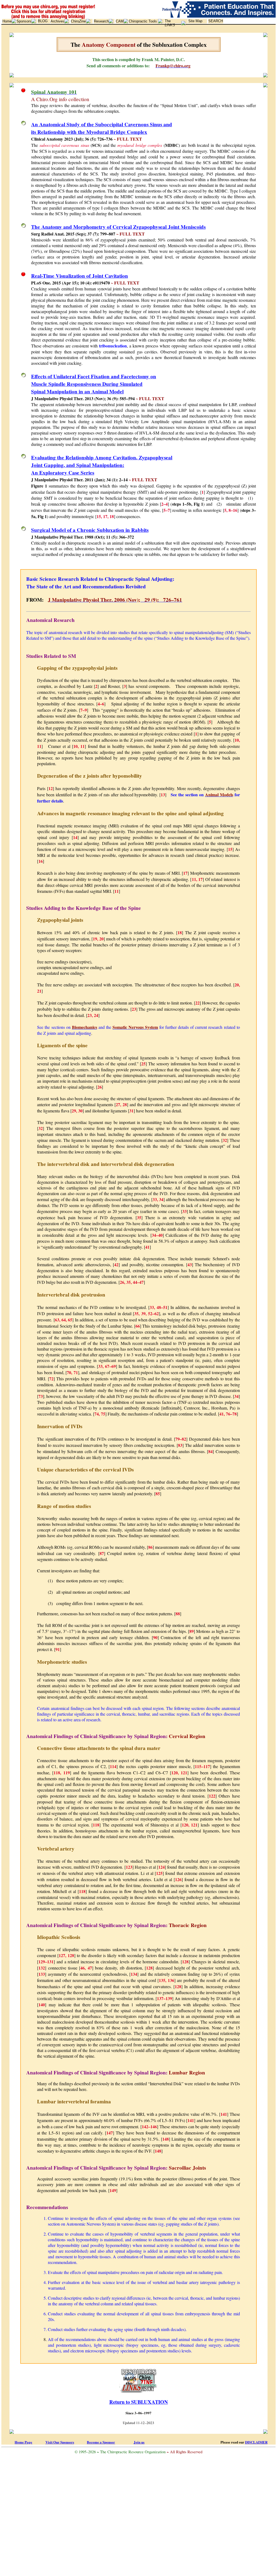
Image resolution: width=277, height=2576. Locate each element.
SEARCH (216, 21)
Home (7, 21)
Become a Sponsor (101, 2442)
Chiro (78, 21)
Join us (139, 2442)
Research (101, 21)
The (170, 23)
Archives (57, 21)
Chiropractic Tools (143, 21)
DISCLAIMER (256, 2442)
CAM (120, 21)
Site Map (195, 21)
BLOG (43, 21)
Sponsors (24, 21)
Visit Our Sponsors (60, 2442)
